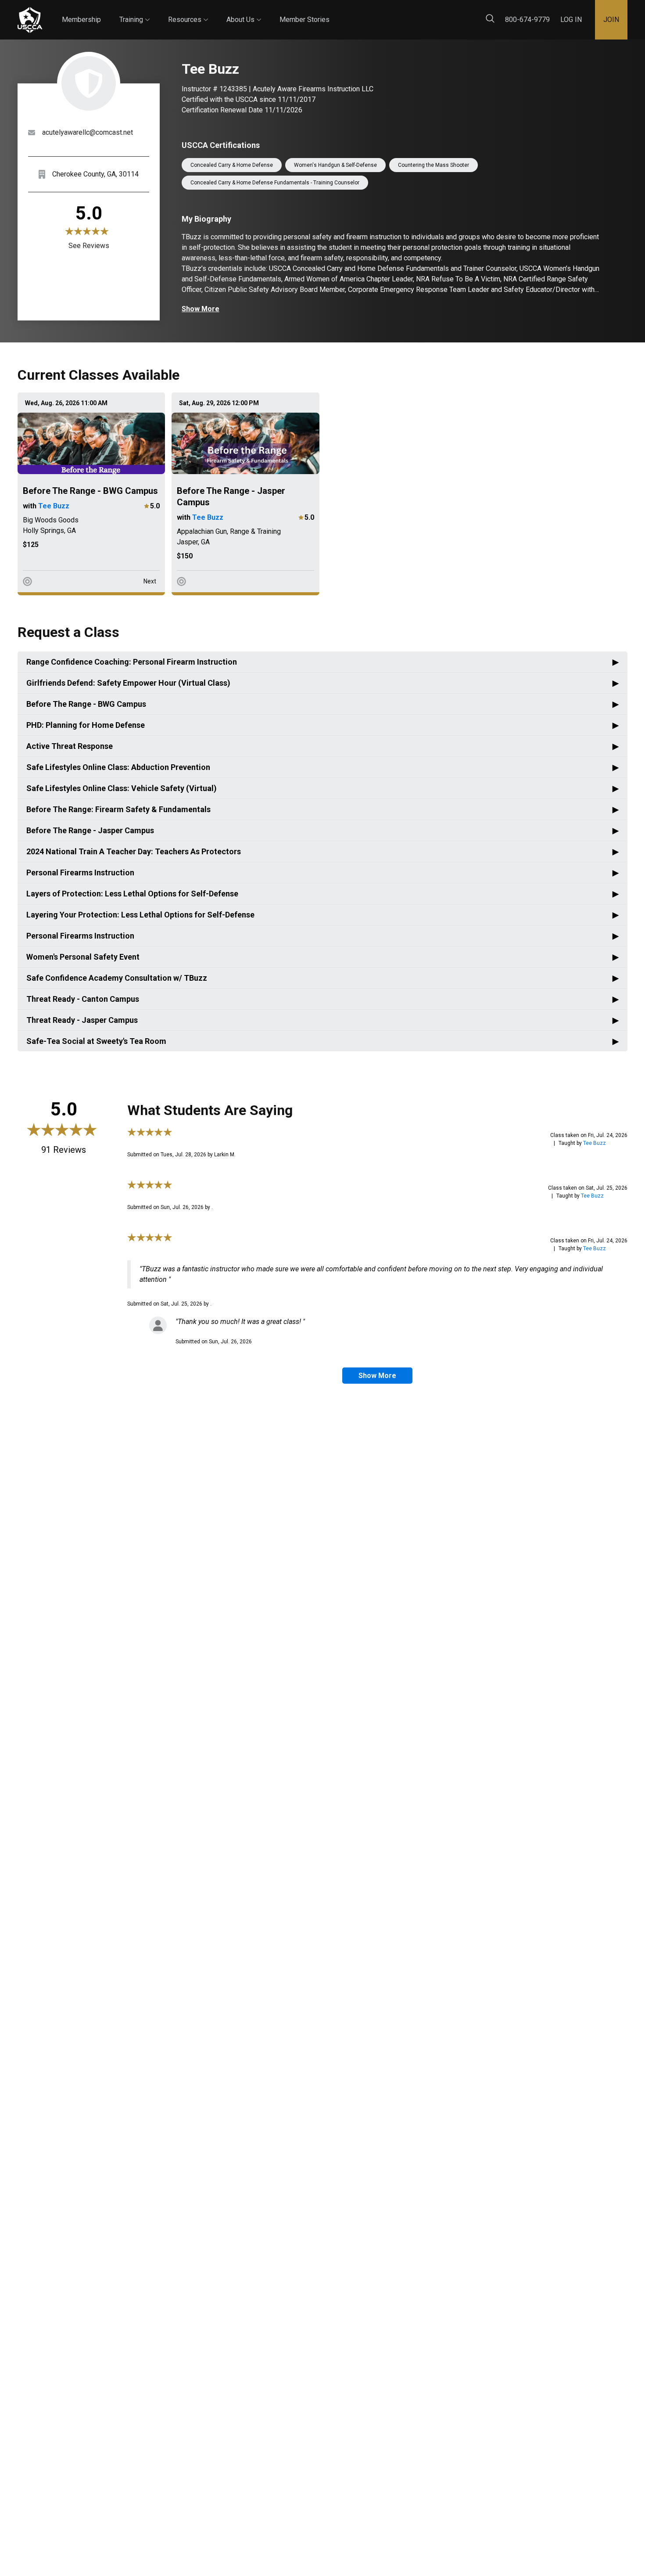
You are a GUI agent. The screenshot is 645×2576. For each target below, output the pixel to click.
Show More (201, 309)
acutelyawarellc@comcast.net (88, 132)
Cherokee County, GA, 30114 (95, 174)
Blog (337, 13)
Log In (571, 20)
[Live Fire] (27, 581)
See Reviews (89, 246)
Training (134, 12)
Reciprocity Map (387, 13)
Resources (188, 12)
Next (150, 581)
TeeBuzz (595, 1143)
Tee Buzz (54, 506)
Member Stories (305, 20)
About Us (244, 12)
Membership (81, 20)
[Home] (30, 20)
